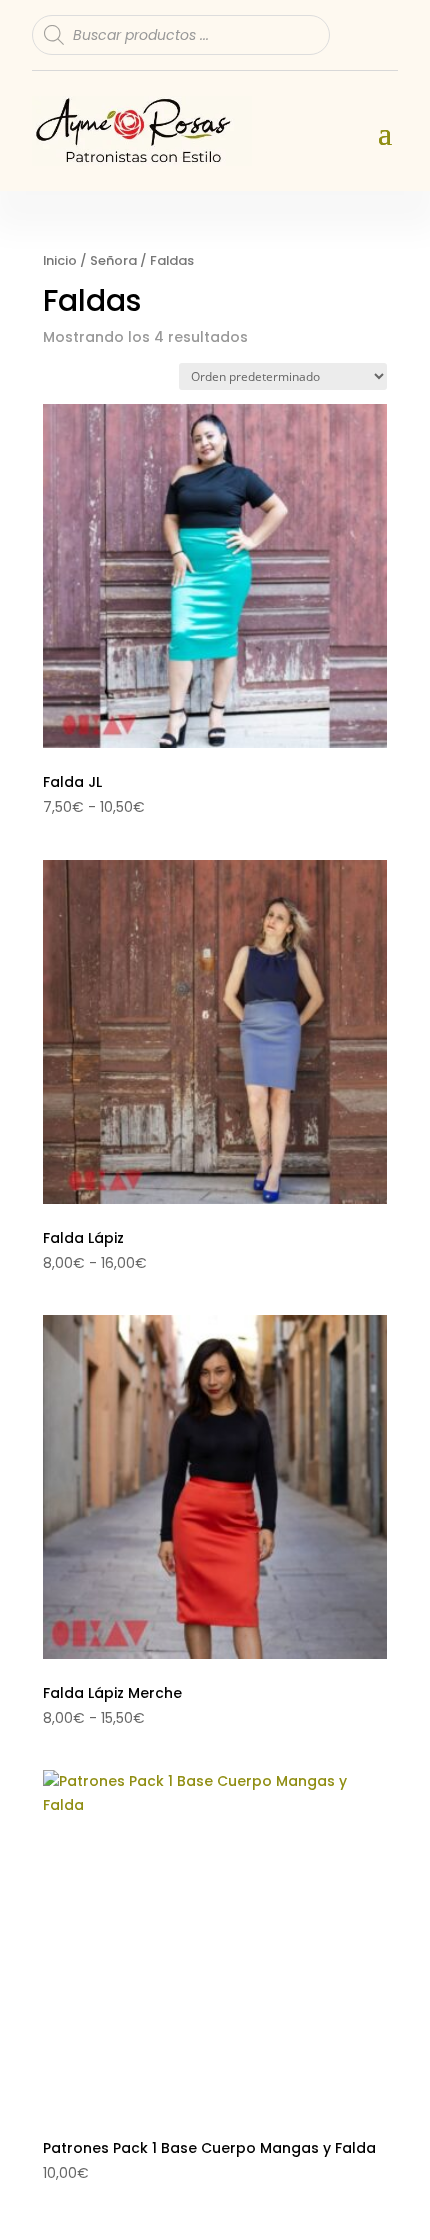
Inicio (60, 260)
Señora (113, 260)
